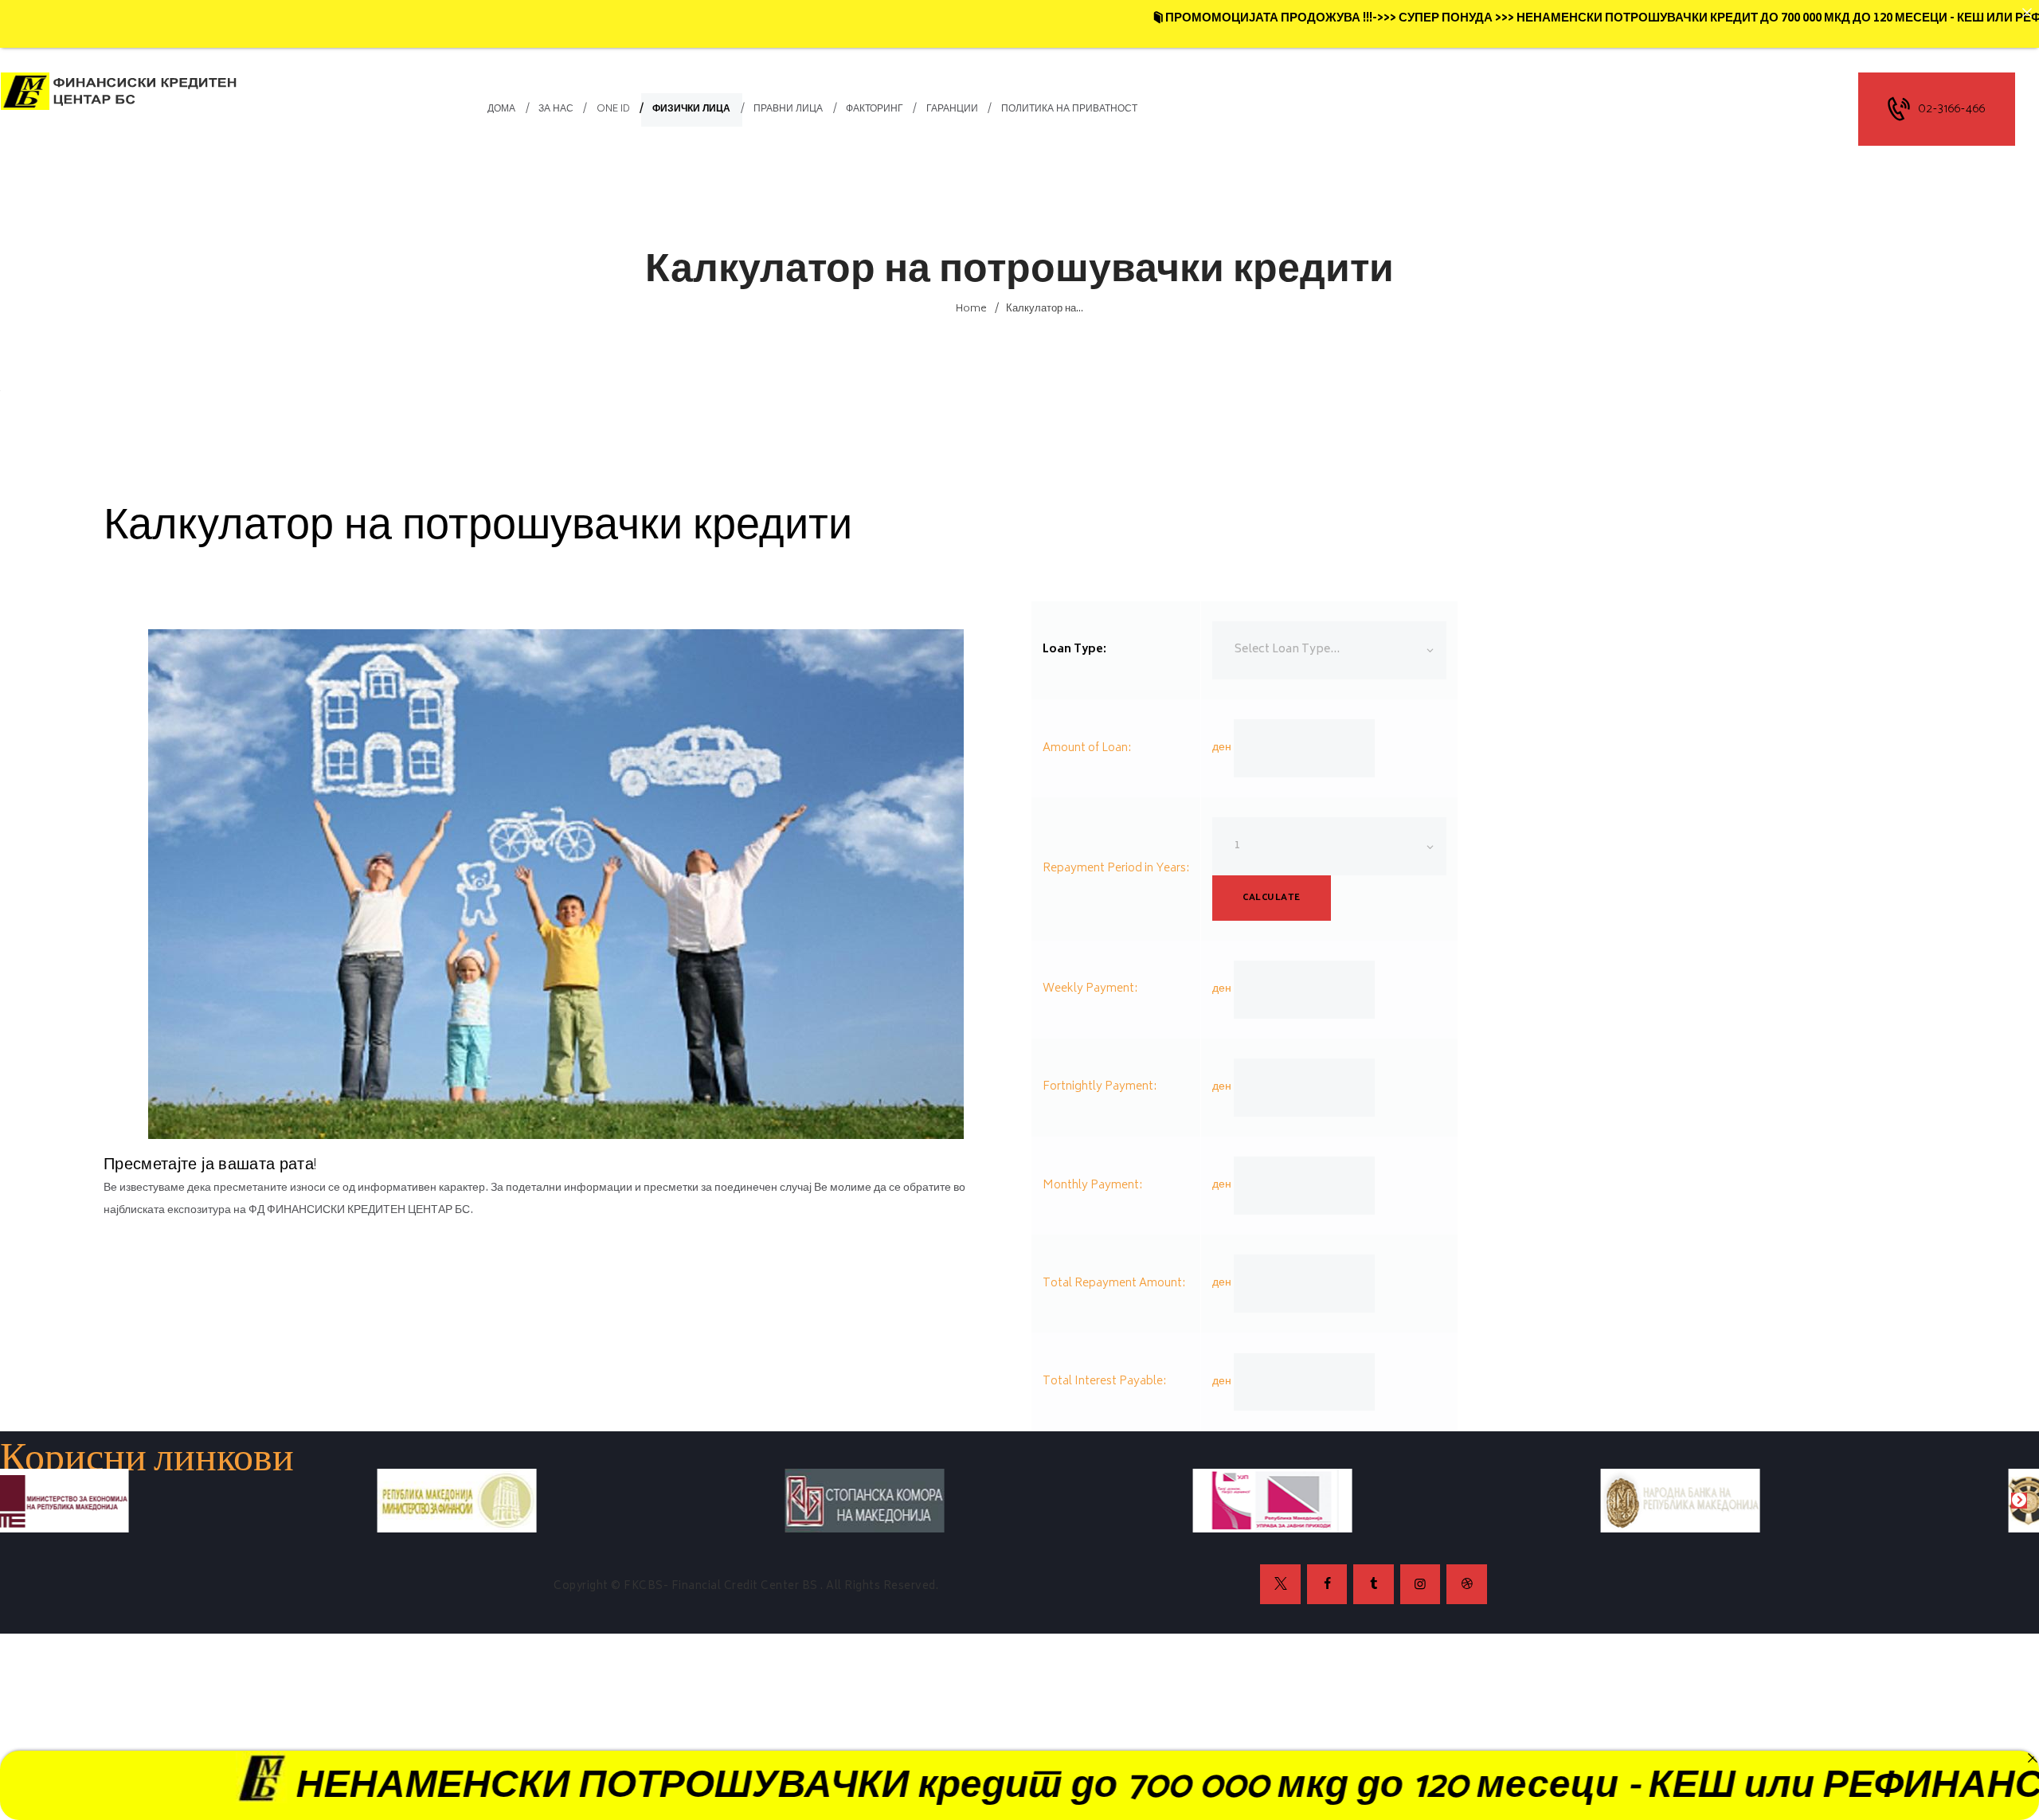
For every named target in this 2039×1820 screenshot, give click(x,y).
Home (971, 309)
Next (2019, 1501)
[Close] (2032, 1757)
